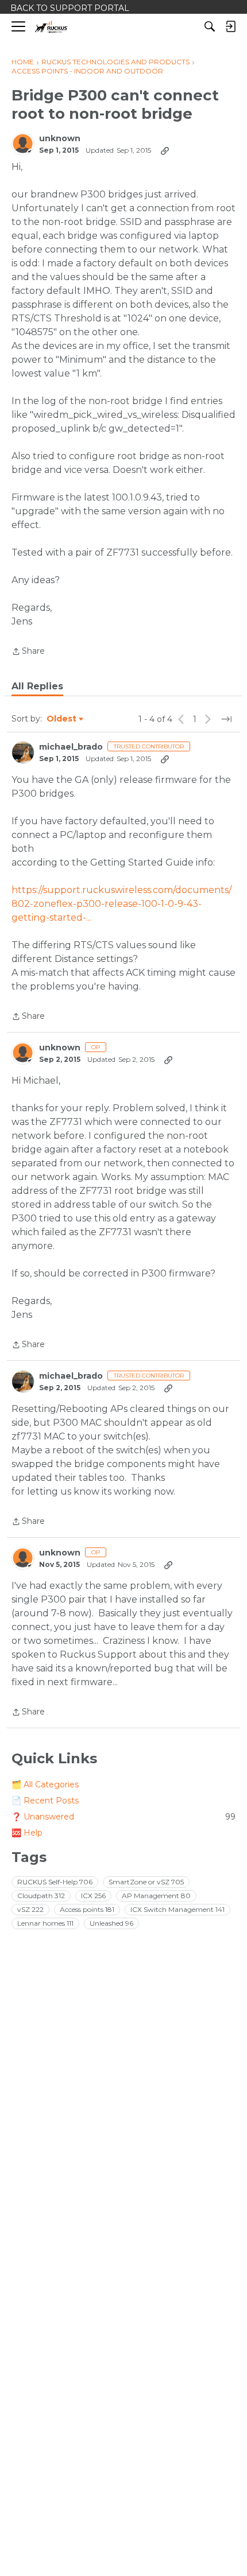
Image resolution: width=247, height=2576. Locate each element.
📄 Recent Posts (45, 1801)
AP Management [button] (156, 1896)
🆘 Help (27, 1833)
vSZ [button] (30, 1909)
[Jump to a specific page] (226, 719)
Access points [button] (87, 1909)
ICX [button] (93, 1896)
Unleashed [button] (111, 1923)
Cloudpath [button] (41, 1896)
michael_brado (71, 747)
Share (28, 652)
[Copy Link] (165, 150)
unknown (60, 139)
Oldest (62, 719)
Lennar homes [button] (45, 1923)
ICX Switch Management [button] (177, 1909)
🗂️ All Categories (45, 1784)
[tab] (37, 686)
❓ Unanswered (123, 1817)
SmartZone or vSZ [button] (146, 1882)
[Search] (210, 26)
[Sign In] (230, 26)
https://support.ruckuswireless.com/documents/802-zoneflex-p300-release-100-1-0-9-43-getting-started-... (121, 904)
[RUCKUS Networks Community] (51, 27)
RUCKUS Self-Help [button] (55, 1882)
